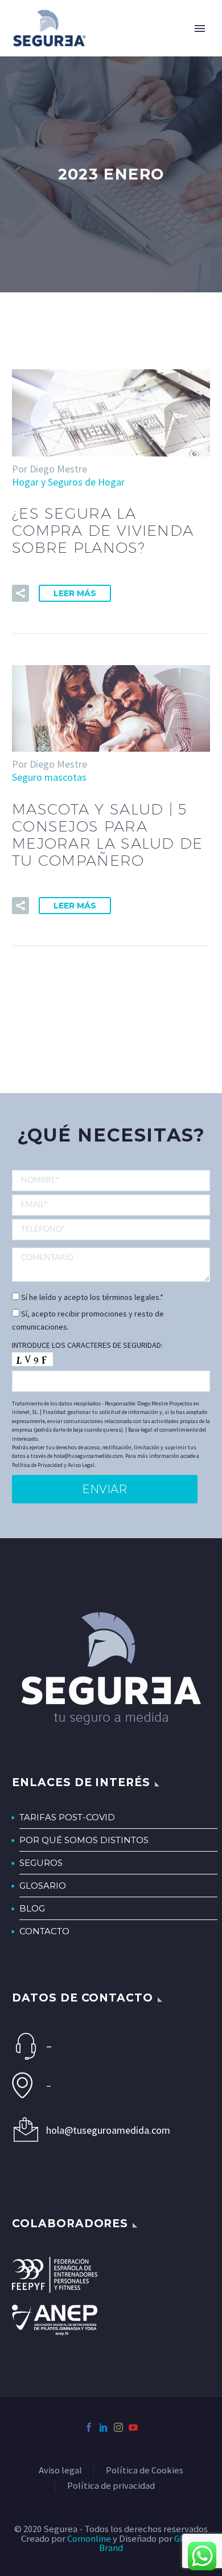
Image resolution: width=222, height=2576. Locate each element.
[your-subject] (111, 1265)
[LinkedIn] (104, 2427)
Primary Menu (200, 28)
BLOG (32, 1908)
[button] (20, 593)
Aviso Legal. (82, 1465)
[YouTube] (133, 2427)
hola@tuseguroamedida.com (108, 2130)
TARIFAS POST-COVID (67, 1817)
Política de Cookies (145, 2471)
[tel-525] (111, 1229)
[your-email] (111, 1205)
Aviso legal (60, 2471)
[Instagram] (118, 2427)
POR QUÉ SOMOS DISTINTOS (84, 1840)
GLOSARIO (43, 1886)
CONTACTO (44, 1931)
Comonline (89, 2539)
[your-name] (111, 1181)
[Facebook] (89, 2427)
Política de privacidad (111, 2486)
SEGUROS (41, 1863)
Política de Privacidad (37, 1465)
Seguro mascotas (49, 777)
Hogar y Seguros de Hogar (68, 482)
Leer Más (75, 593)
